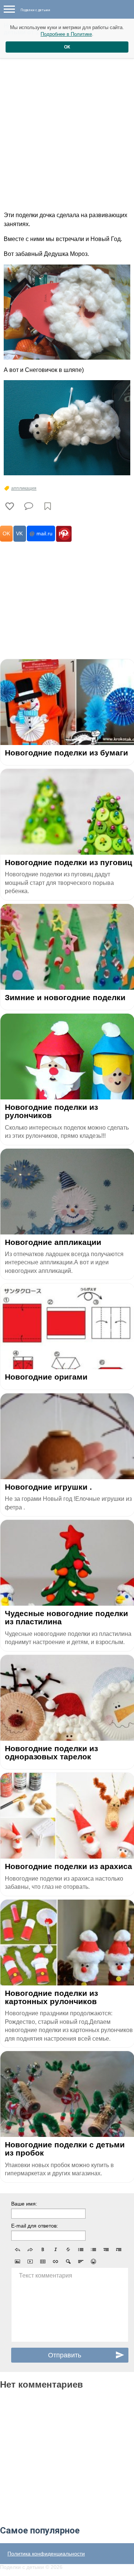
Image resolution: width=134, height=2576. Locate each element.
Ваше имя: (24, 2204)
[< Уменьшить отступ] (106, 2250)
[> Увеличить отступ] (119, 2250)
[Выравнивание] (81, 2262)
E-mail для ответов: (35, 2226)
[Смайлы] (93, 2262)
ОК (67, 47)
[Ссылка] (55, 2262)
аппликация (24, 488)
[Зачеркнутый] (68, 2250)
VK (19, 533)
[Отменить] (17, 2250)
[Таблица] (43, 2262)
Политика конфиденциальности (46, 2554)
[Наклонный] (55, 2250)
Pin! (64, 534)
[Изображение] (17, 2262)
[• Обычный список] (81, 2250)
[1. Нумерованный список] (93, 2250)
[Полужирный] (43, 2250)
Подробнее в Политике (66, 34)
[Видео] (30, 2262)
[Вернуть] (30, 2250)
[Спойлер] (68, 2262)
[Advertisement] (67, 130)
